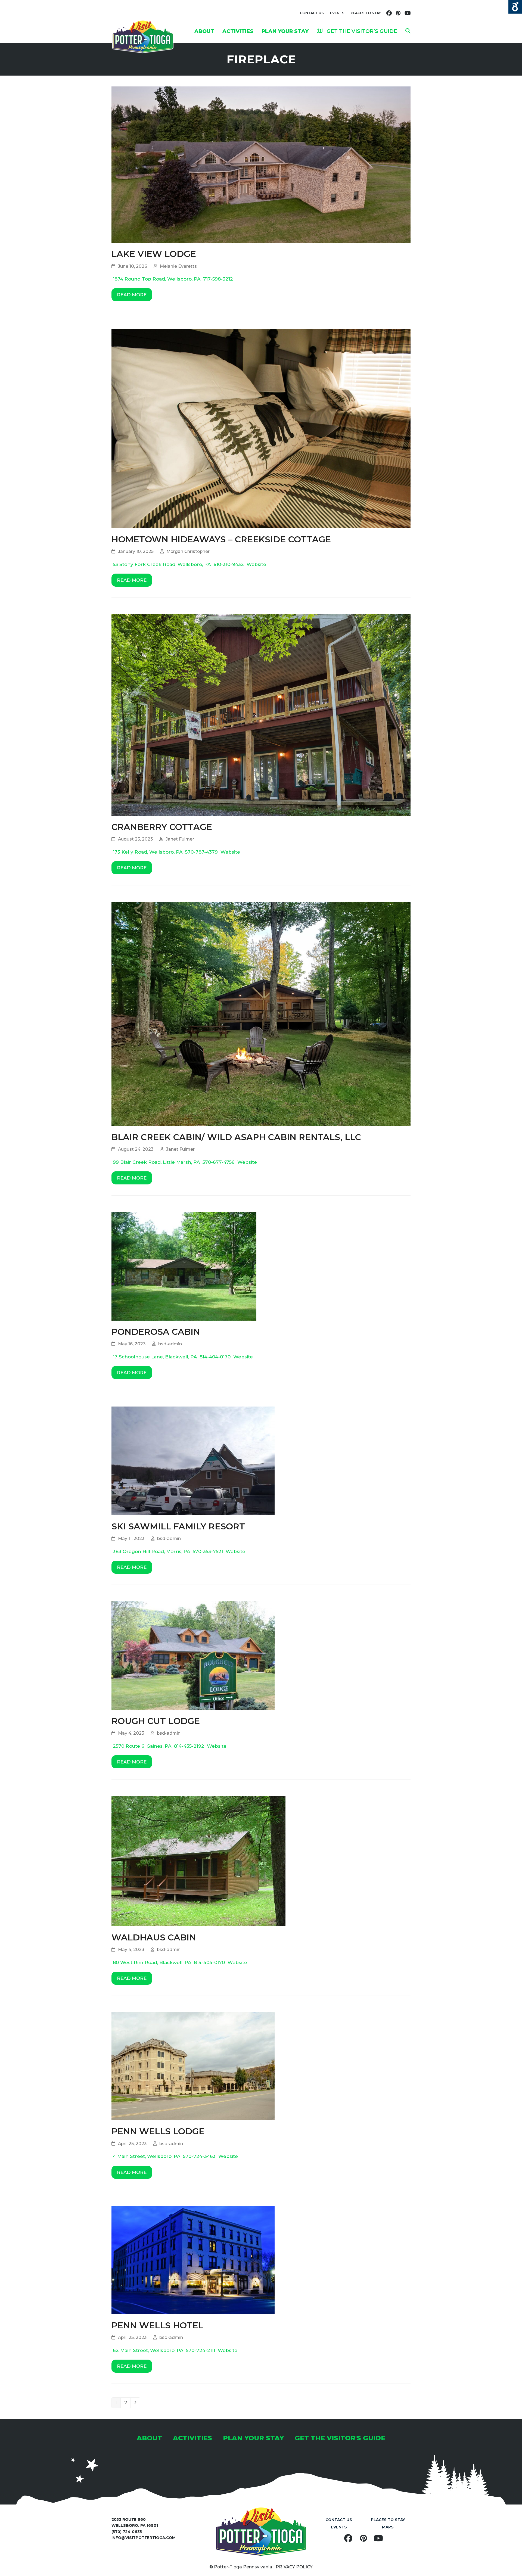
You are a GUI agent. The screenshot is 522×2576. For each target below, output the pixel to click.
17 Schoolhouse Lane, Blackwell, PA (155, 1357)
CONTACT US (312, 13)
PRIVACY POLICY (294, 2567)
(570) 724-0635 (127, 2532)
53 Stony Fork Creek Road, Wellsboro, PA (162, 564)
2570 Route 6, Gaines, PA (142, 1746)
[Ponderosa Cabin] (184, 1266)
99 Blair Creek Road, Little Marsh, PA (156, 1162)
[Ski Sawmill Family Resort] (193, 1461)
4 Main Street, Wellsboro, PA (147, 2156)
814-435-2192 (189, 1746)
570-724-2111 (201, 2350)
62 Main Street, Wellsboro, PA (148, 2350)
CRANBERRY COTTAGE (162, 827)
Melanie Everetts (178, 266)
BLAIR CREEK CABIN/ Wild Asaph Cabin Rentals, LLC (236, 1137)
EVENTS (337, 13)
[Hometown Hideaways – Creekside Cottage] (261, 428)
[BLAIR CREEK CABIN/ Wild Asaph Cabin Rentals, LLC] (261, 1013)
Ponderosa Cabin (156, 1332)
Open (515, 7)
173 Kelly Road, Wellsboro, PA (148, 852)
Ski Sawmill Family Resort (178, 1526)
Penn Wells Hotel (157, 2325)
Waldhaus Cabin (154, 1937)
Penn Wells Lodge (158, 2131)
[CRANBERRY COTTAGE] (261, 714)
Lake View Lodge (154, 254)
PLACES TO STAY (366, 13)
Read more (132, 295)
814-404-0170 (215, 1357)
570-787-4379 (201, 852)
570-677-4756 (219, 1162)
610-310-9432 (229, 564)
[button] (408, 31)
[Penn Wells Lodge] (193, 2066)
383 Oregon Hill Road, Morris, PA (151, 1551)
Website (256, 564)
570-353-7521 (208, 1551)
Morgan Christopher (188, 551)
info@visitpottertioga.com (144, 2538)
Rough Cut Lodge (156, 1721)
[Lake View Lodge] (261, 164)
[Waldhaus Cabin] (198, 1861)
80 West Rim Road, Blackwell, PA (152, 1962)
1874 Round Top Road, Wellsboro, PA (157, 279)
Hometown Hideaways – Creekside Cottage (221, 539)
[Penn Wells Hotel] (193, 2260)
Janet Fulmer (180, 839)
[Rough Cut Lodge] (193, 1655)
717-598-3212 (218, 279)
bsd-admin (170, 1344)
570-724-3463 (199, 2156)
